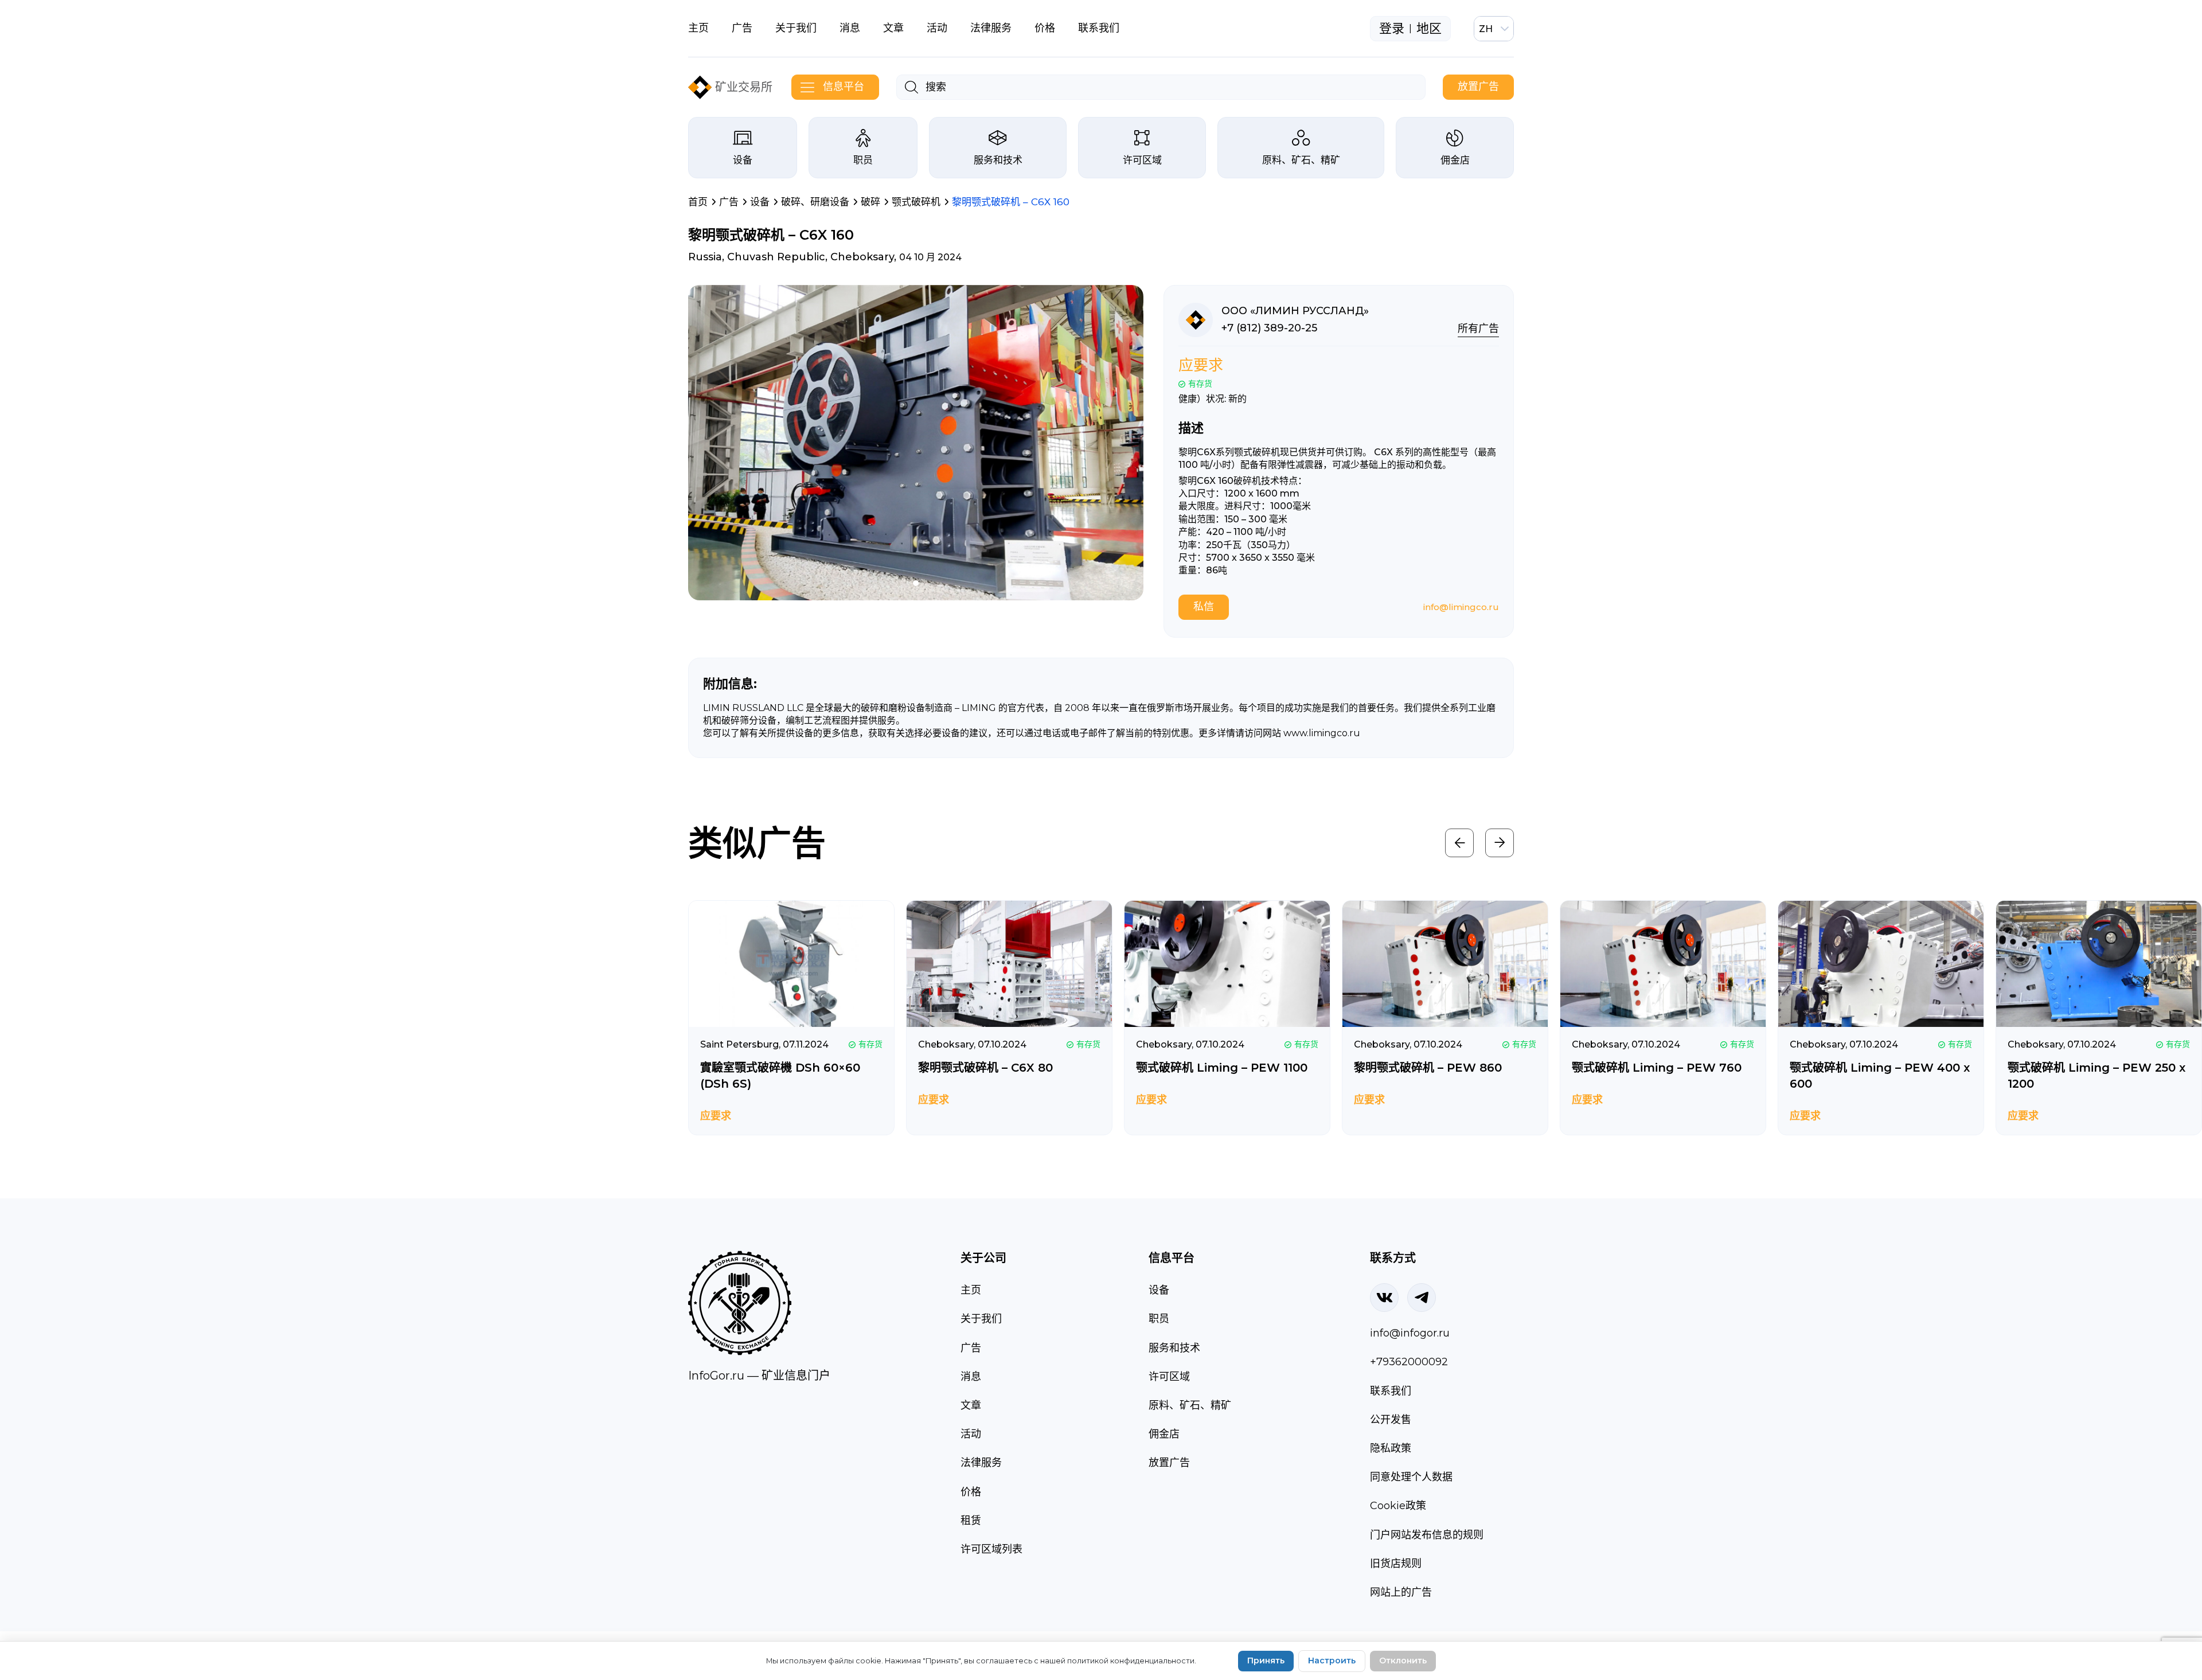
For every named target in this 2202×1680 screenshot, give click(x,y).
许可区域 (1142, 160)
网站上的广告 (1401, 1592)
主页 (698, 28)
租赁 (971, 1521)
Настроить (1332, 1661)
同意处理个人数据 (1411, 1477)
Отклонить (1403, 1661)
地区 (1429, 29)
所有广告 (1478, 329)
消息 (850, 28)
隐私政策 (1391, 1448)
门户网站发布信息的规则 (1427, 1535)
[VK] (1384, 1298)
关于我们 (796, 28)
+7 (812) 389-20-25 (1269, 328)
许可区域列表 (991, 1549)
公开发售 (1391, 1420)
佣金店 (1455, 160)
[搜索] (911, 87)
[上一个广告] (1459, 843)
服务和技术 (998, 160)
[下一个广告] (1500, 843)
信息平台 (844, 87)
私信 (1204, 607)
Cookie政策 (1398, 1506)
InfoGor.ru (716, 1376)
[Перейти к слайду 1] (916, 583)
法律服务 (991, 28)
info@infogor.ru (1410, 1333)
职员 (863, 160)
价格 (1045, 28)
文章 (893, 28)
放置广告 (1478, 87)
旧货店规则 (1396, 1564)
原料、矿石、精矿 (1301, 160)
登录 (1392, 29)
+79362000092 (1409, 1362)
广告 (742, 28)
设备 (743, 160)
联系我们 (1099, 28)
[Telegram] (1422, 1298)
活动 (937, 28)
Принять (1266, 1661)
